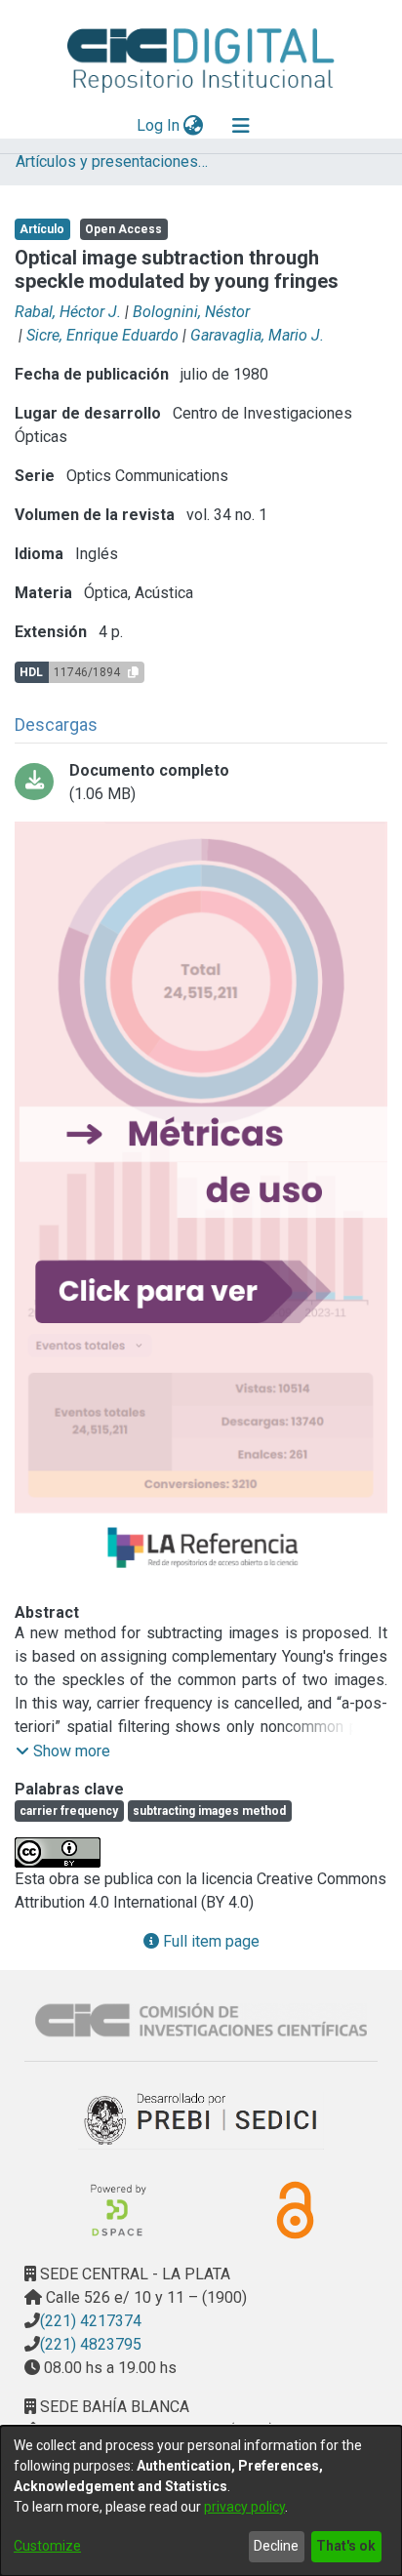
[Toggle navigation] (241, 126)
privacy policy (244, 2507)
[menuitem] (194, 126)
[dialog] (201, 2501)
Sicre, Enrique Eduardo (102, 335)
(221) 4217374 (91, 2321)
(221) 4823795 (91, 2344)
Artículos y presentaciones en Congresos (113, 161)
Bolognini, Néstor (191, 312)
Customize (47, 2546)
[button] (63, 1751)
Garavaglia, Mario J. (257, 335)
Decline (276, 2546)
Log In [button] (159, 125)
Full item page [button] (209, 1941)
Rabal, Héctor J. (68, 312)
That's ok (346, 2546)
